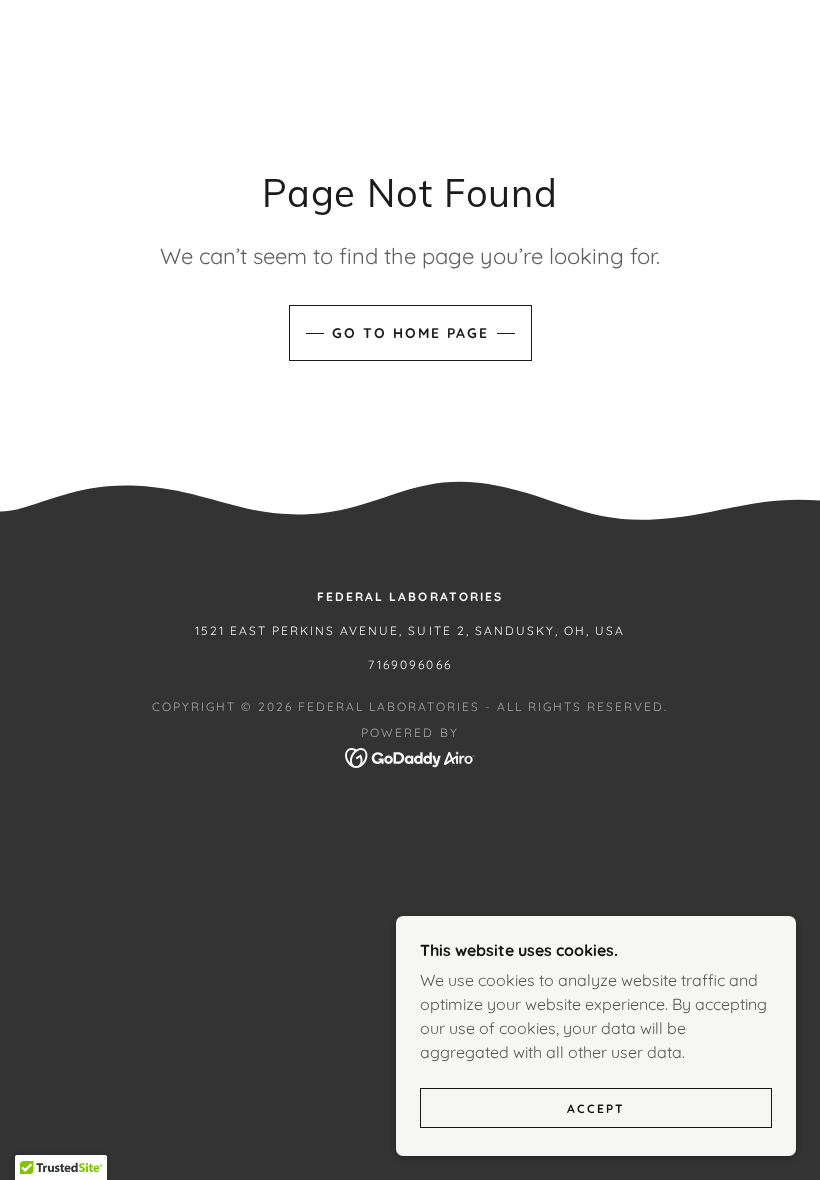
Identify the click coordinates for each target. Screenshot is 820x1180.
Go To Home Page (410, 333)
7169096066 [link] (409, 664)
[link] (410, 756)
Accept (596, 1108)
